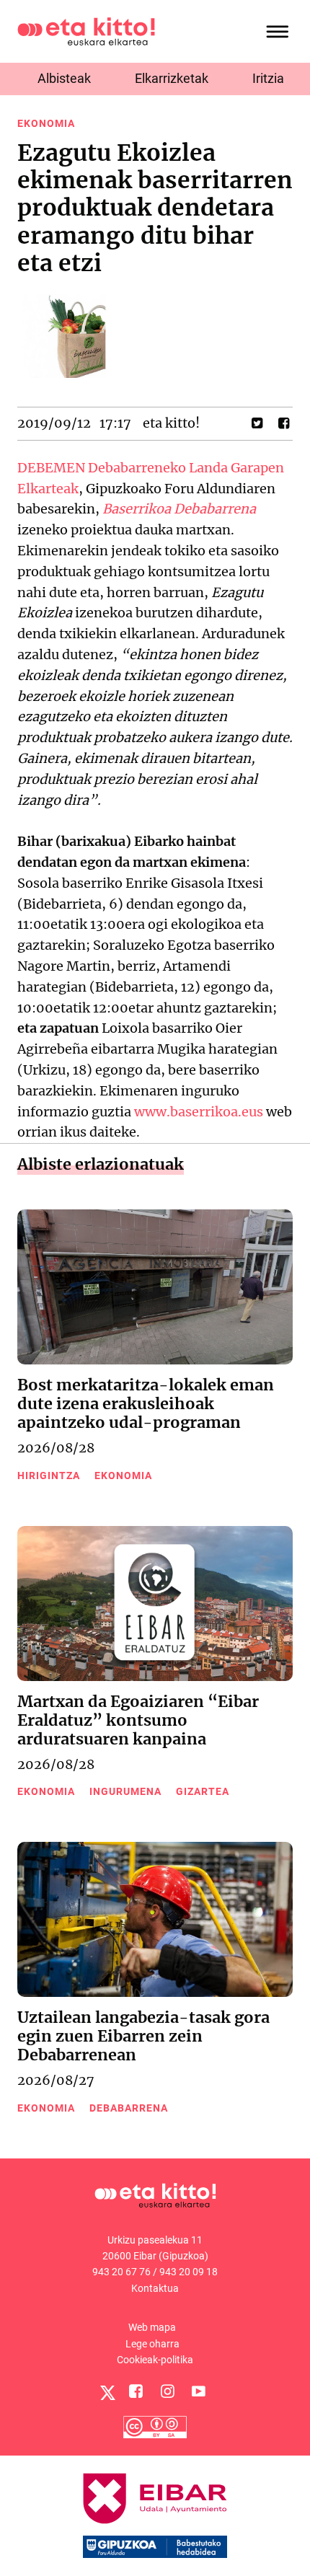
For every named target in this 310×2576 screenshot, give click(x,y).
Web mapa (152, 2327)
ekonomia (46, 123)
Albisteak (64, 78)
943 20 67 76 (121, 2272)
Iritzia (268, 78)
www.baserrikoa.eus (199, 1112)
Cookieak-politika (155, 2360)
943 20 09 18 (189, 2272)
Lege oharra (152, 2344)
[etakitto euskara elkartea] (86, 31)
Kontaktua (155, 2288)
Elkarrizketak (172, 78)
